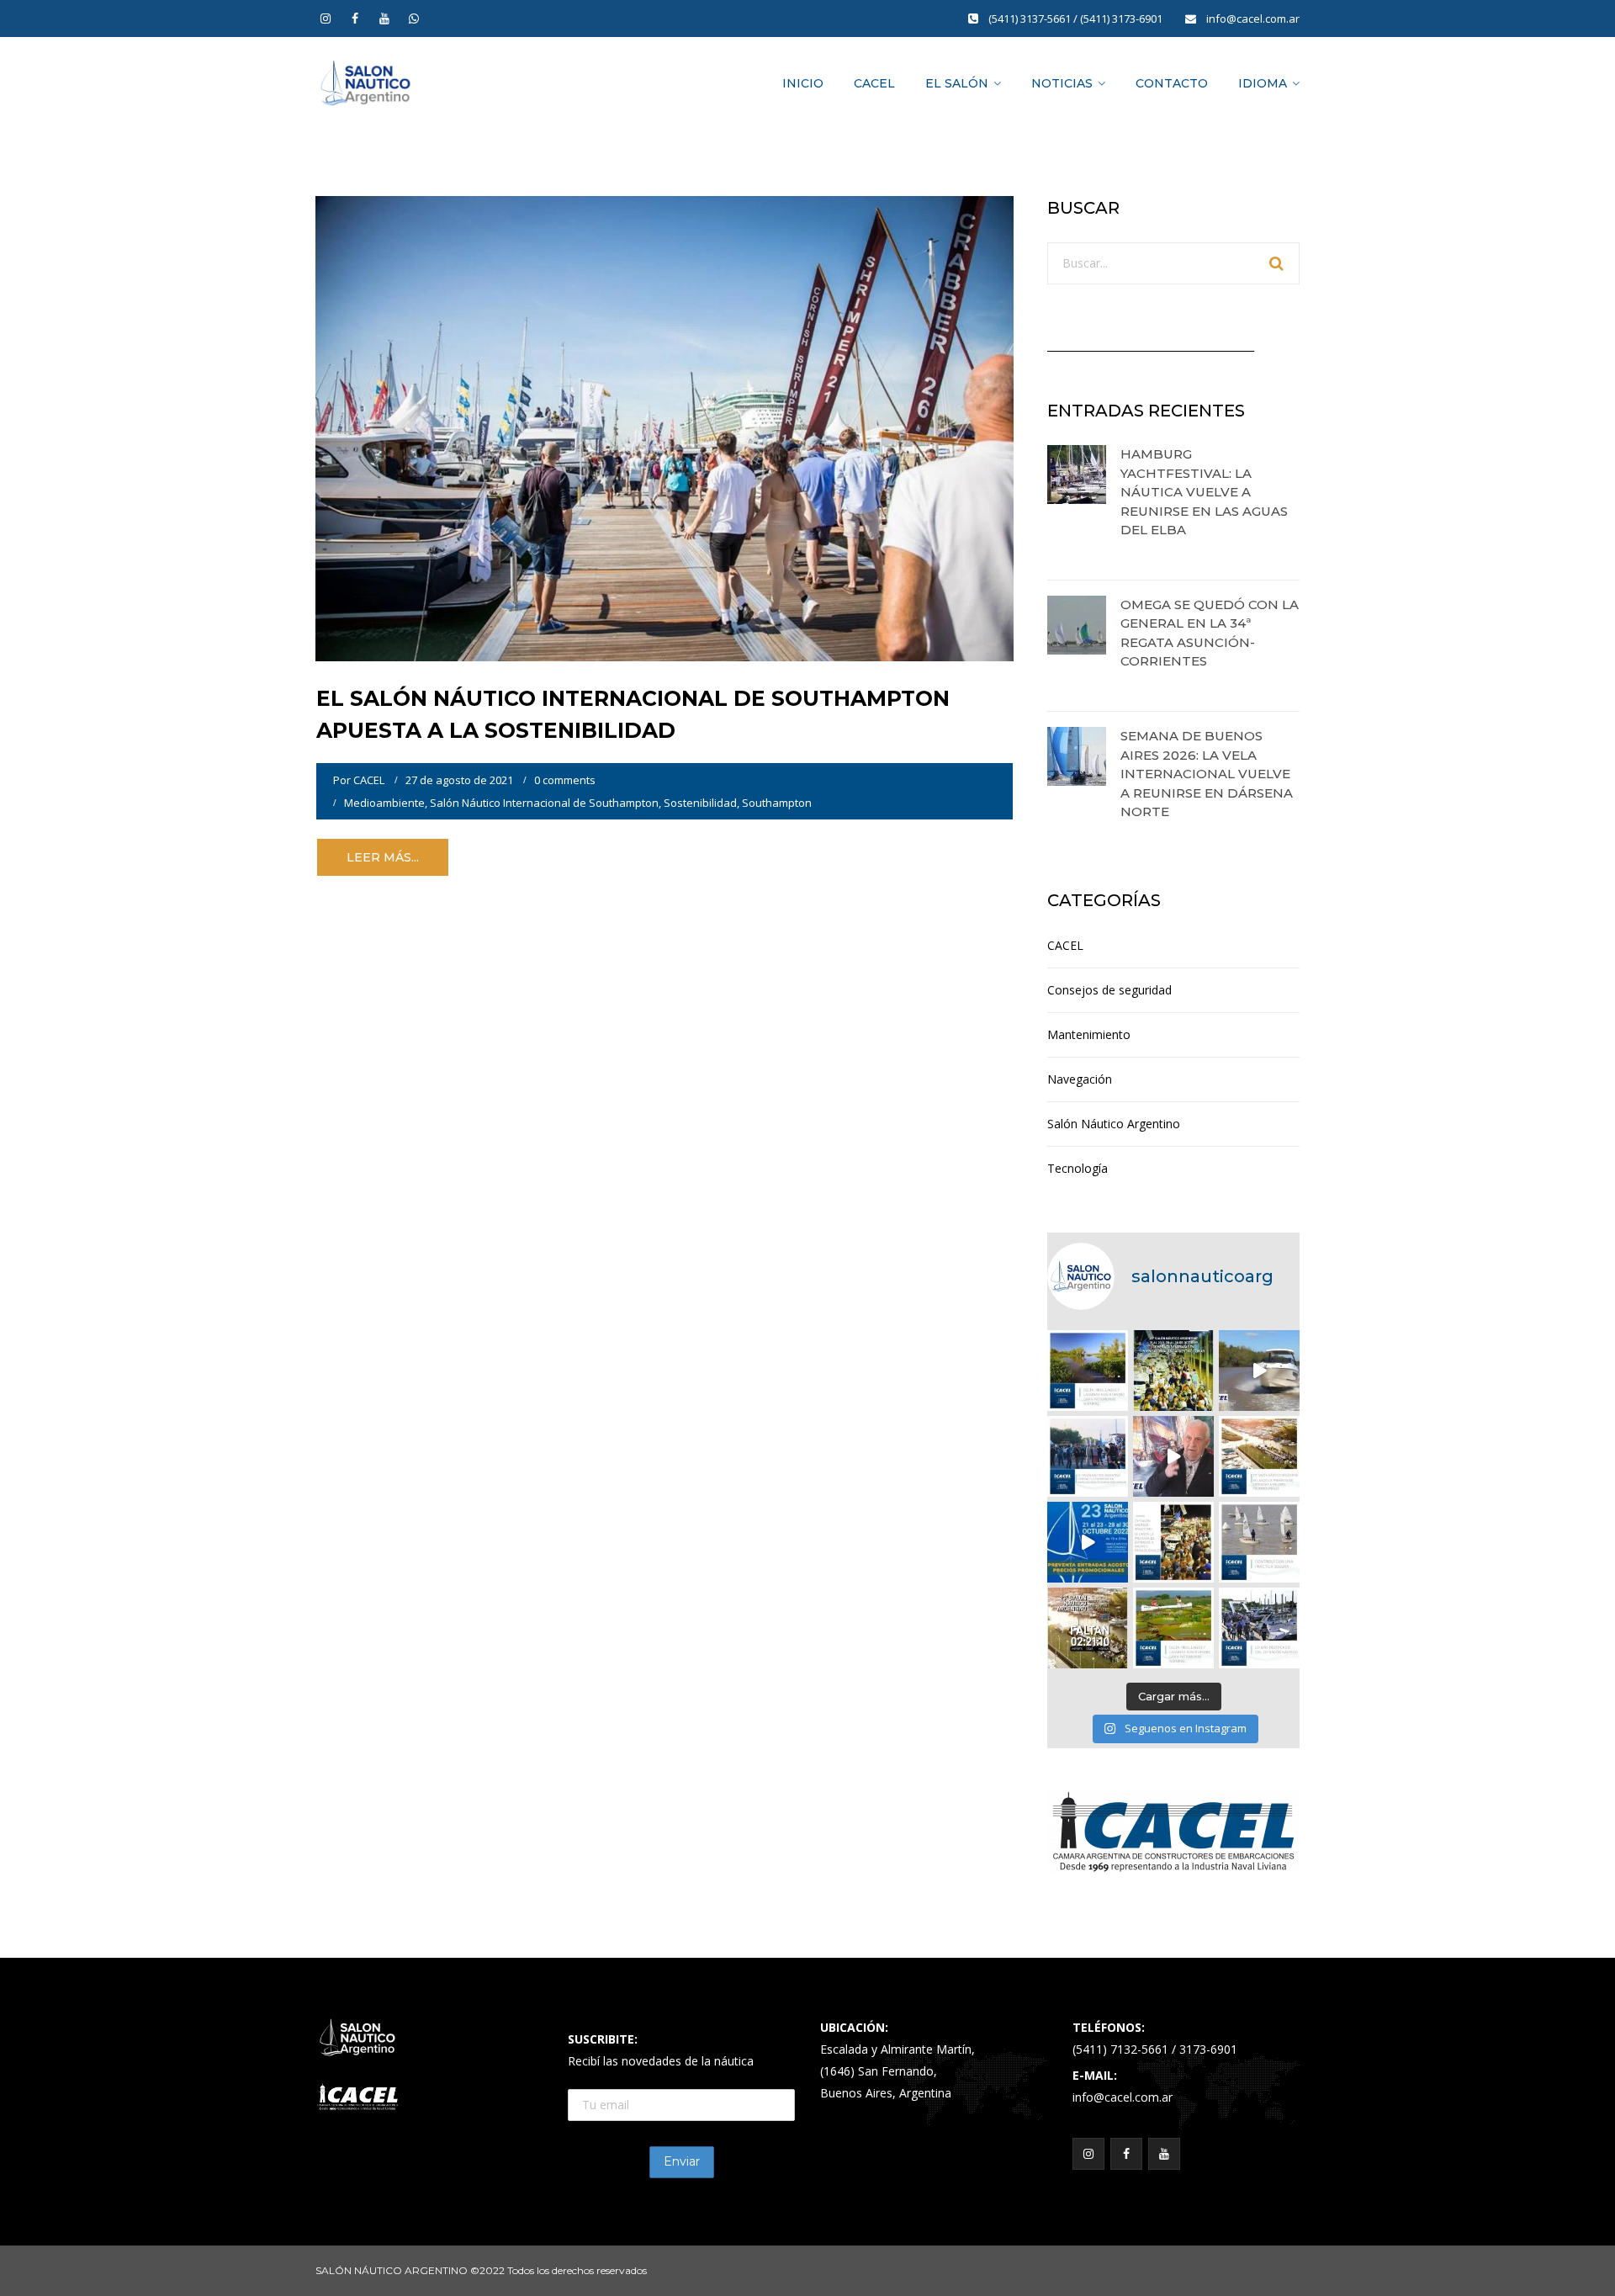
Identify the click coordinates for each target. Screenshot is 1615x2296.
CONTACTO (1172, 83)
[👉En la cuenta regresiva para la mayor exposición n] (1173, 1542)
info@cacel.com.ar (1253, 19)
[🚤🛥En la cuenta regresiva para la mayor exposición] (1259, 1456)
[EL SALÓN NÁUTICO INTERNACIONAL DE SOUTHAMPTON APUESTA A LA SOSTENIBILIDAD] (665, 427)
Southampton (777, 803)
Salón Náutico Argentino (1114, 1124)
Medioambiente (384, 803)
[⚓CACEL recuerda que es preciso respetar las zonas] (1259, 1542)
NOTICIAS (1062, 83)
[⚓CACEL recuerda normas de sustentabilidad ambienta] (1088, 1371)
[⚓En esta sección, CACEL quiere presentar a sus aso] (1259, 1371)
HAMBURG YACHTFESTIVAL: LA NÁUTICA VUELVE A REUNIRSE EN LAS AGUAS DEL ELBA (1204, 492)
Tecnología (1078, 1168)
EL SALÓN (957, 83)
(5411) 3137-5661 (1031, 19)
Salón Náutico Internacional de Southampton (544, 803)
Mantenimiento (1089, 1034)
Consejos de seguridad (1109, 990)
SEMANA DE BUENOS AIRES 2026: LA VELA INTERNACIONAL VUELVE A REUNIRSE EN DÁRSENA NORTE (1207, 774)
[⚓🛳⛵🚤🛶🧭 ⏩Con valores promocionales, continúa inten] (1088, 1456)
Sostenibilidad (700, 803)
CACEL (874, 83)
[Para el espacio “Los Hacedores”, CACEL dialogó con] (1173, 1456)
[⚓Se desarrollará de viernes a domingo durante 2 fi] (1088, 1628)
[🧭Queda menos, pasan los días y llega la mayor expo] (1173, 1371)
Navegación (1080, 1079)
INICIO (803, 83)
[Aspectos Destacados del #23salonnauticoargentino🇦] (1259, 1628)
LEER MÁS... (383, 857)
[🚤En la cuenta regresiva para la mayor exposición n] (1088, 1542)
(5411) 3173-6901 (1123, 19)
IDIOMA (1263, 83)
